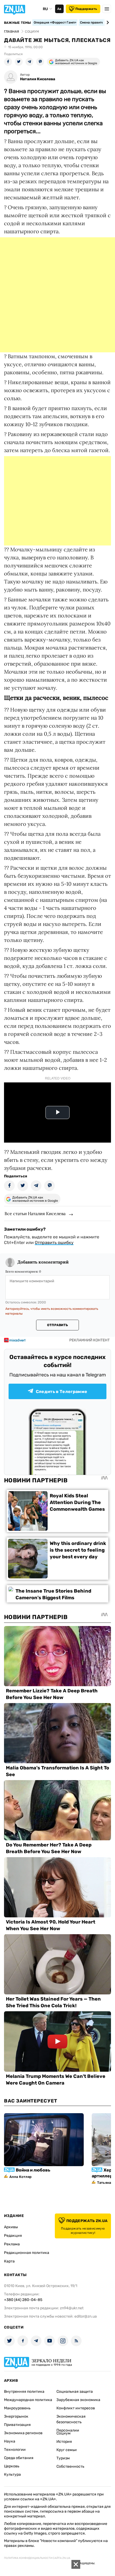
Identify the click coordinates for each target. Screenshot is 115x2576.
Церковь (12, 2466)
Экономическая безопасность (71, 2419)
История (64, 2442)
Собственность (70, 2466)
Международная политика (28, 2400)
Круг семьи (67, 2450)
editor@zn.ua (86, 2316)
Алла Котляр (20, 2177)
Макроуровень (17, 2408)
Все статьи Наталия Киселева (35, 1213)
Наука (10, 2441)
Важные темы (18, 23)
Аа (59, 9)
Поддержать (86, 9)
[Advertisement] (57, 295)
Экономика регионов (23, 2433)
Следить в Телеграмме (62, 1392)
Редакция (13, 2236)
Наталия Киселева (38, 79)
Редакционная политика (27, 2253)
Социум (64, 2433)
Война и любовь (33, 2170)
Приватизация (17, 2425)
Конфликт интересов (76, 2408)
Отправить (57, 1325)
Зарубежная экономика (78, 2400)
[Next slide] (107, 22)
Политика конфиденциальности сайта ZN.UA (37, 2558)
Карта (9, 2261)
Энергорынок (16, 2416)
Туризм (63, 2458)
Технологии (15, 2450)
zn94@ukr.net (72, 2308)
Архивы (11, 2227)
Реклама (12, 2244)
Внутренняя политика (24, 2392)
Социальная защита (75, 2392)
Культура (12, 2474)
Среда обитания (19, 2458)
